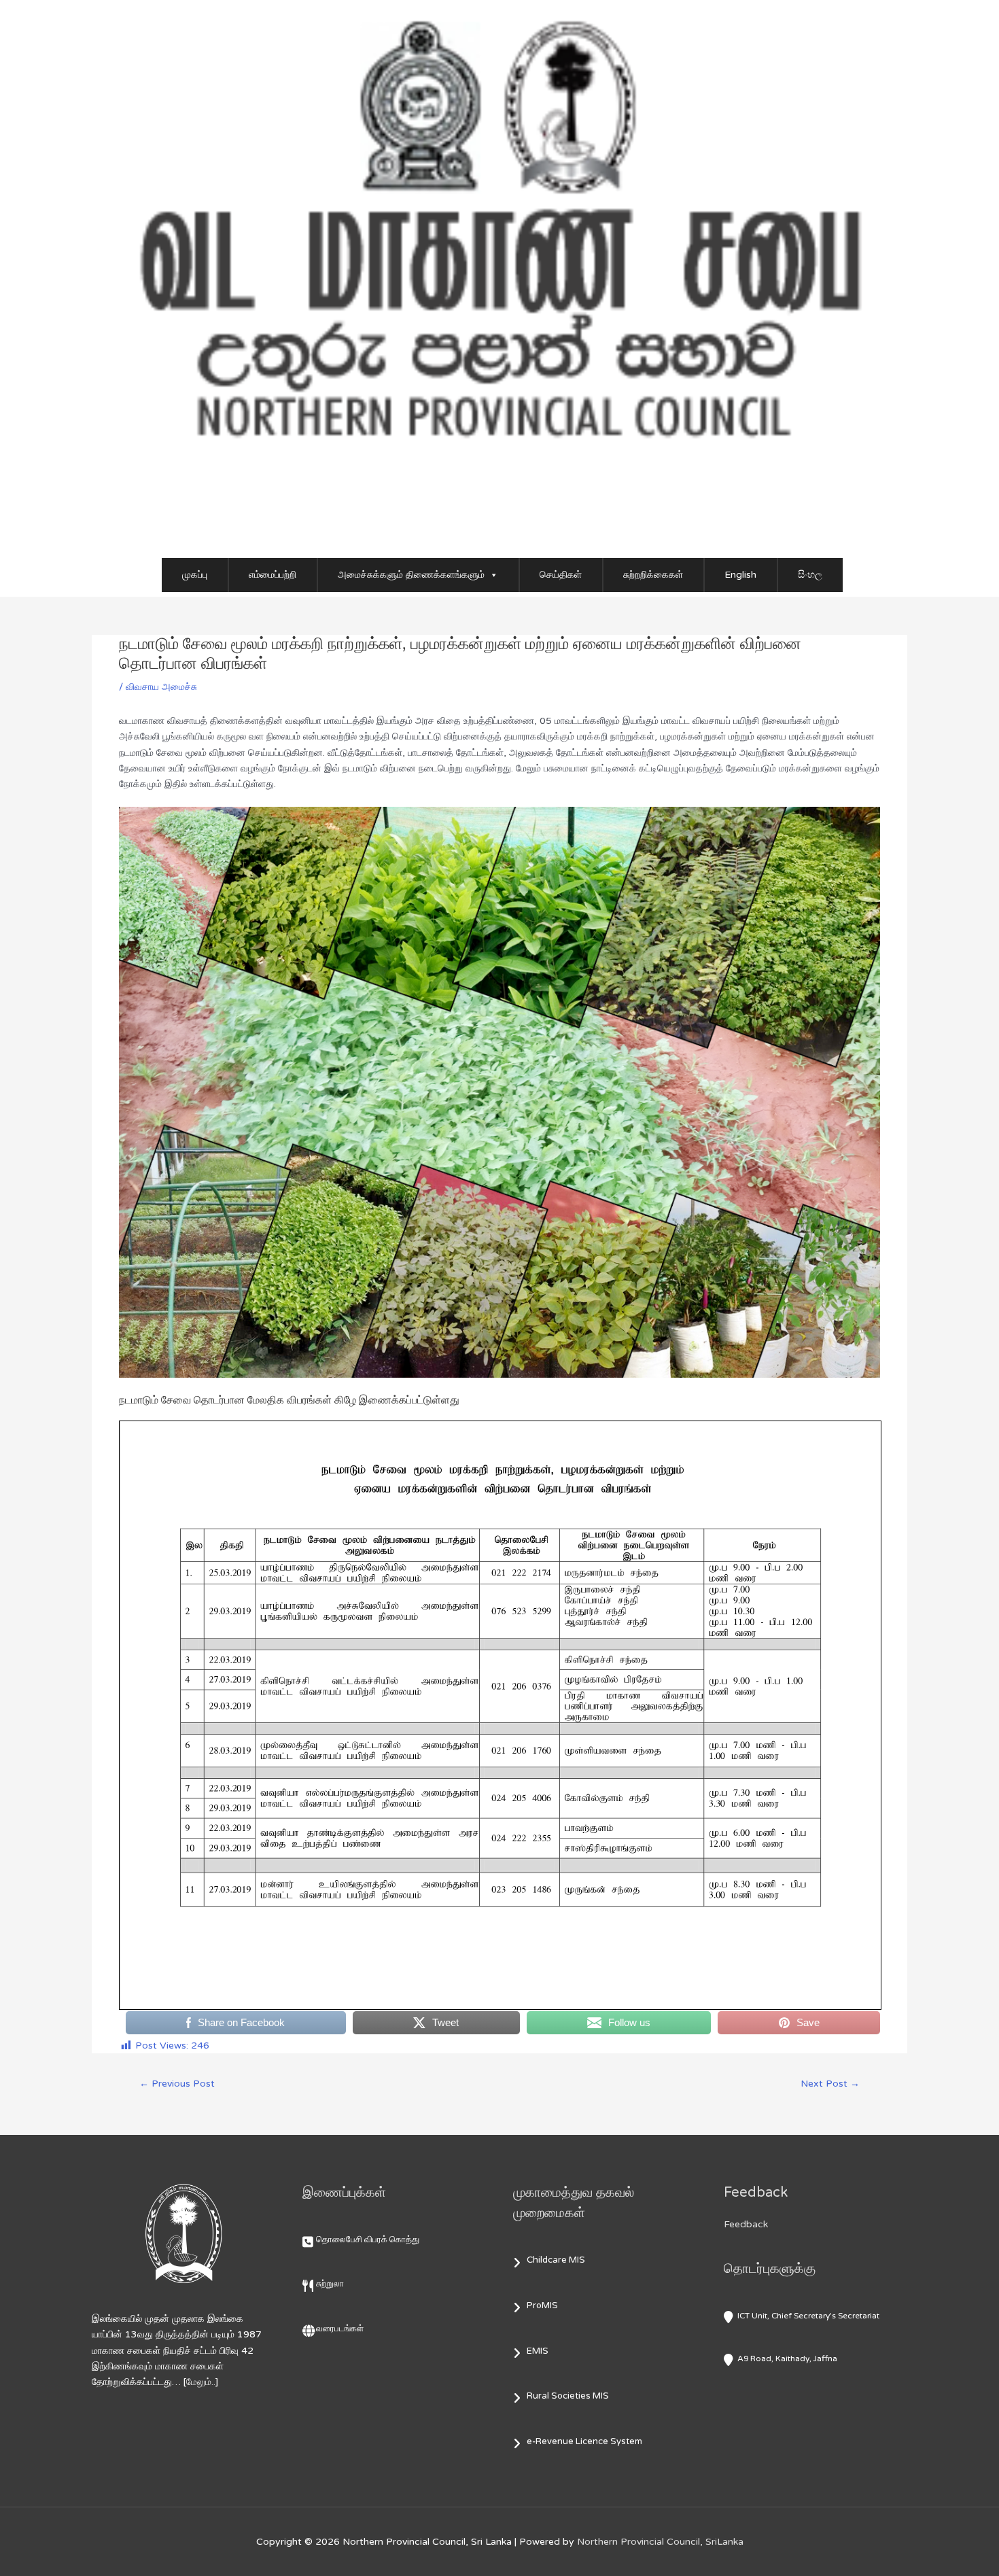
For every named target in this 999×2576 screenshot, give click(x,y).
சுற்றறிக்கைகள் (653, 575)
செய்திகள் (561, 575)
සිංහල (810, 575)
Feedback (746, 2224)
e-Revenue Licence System (584, 2441)
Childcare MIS (556, 2260)
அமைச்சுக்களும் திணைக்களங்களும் (411, 575)
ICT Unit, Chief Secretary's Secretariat (808, 2316)
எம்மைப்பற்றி (273, 575)
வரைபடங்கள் (340, 2329)
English (740, 575)
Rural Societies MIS (568, 2396)
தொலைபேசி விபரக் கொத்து (368, 2240)
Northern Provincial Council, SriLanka (660, 2542)
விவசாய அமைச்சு (161, 687)
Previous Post (177, 2084)
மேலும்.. (201, 2382)
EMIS (538, 2351)
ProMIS (542, 2305)
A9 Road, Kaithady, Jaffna (787, 2359)
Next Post (830, 2084)
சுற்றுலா (330, 2284)
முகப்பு (195, 575)
